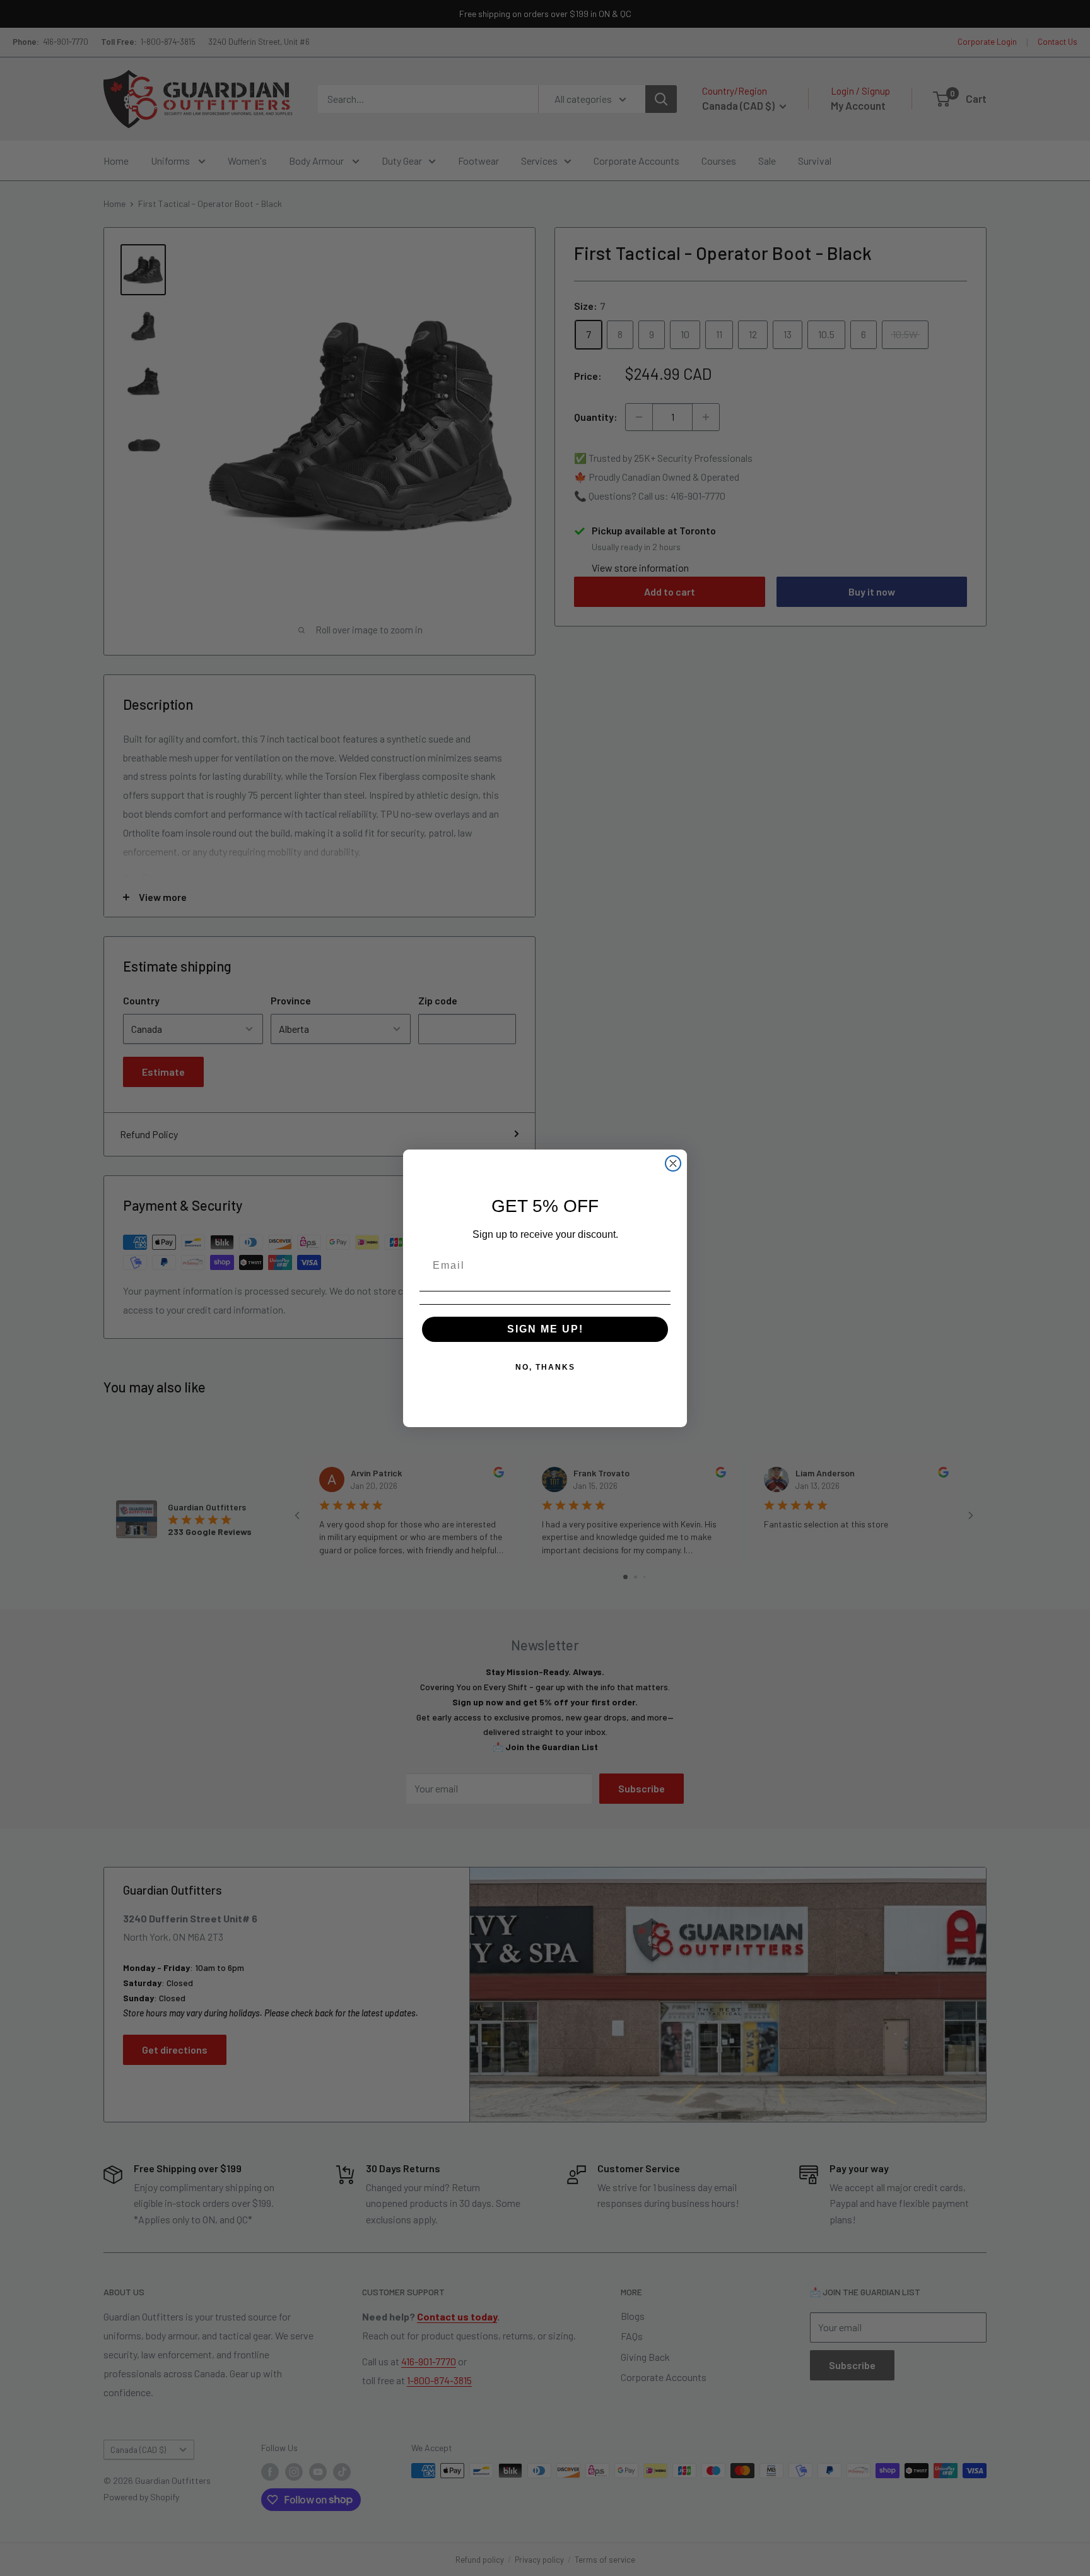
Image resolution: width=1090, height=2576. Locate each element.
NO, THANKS (545, 1367)
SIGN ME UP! (545, 1329)
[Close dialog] (673, 1163)
